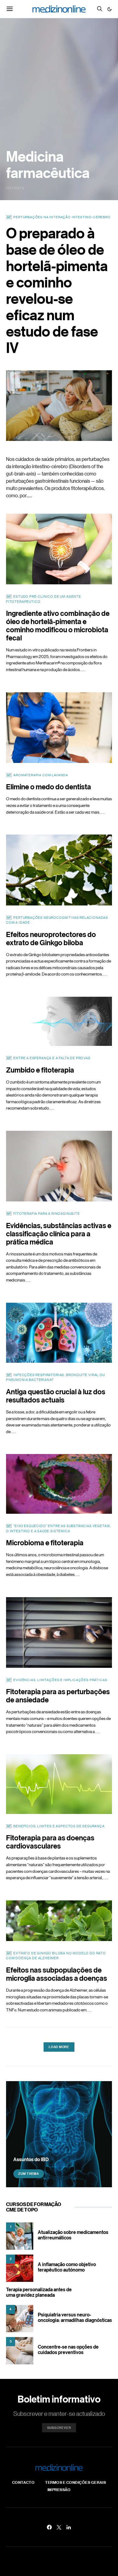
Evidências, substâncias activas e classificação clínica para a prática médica (59, 1233)
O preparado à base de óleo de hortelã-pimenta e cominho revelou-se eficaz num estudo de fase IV (57, 290)
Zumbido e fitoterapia (40, 1070)
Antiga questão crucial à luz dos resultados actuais (56, 1395)
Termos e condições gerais (75, 2482)
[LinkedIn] (69, 2527)
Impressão (59, 2490)
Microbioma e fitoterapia (45, 1542)
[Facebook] (49, 2527)
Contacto (23, 2482)
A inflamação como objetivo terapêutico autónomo (67, 2267)
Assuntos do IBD (31, 2159)
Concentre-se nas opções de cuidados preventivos (68, 2349)
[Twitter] (59, 2527)
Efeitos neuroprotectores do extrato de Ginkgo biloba (51, 938)
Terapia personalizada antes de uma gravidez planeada (39, 2292)
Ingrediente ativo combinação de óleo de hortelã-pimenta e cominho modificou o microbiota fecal (58, 625)
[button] (110, 9)
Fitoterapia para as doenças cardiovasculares (50, 1842)
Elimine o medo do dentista (49, 786)
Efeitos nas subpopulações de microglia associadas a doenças (57, 1974)
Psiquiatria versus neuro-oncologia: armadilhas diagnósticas (75, 2317)
